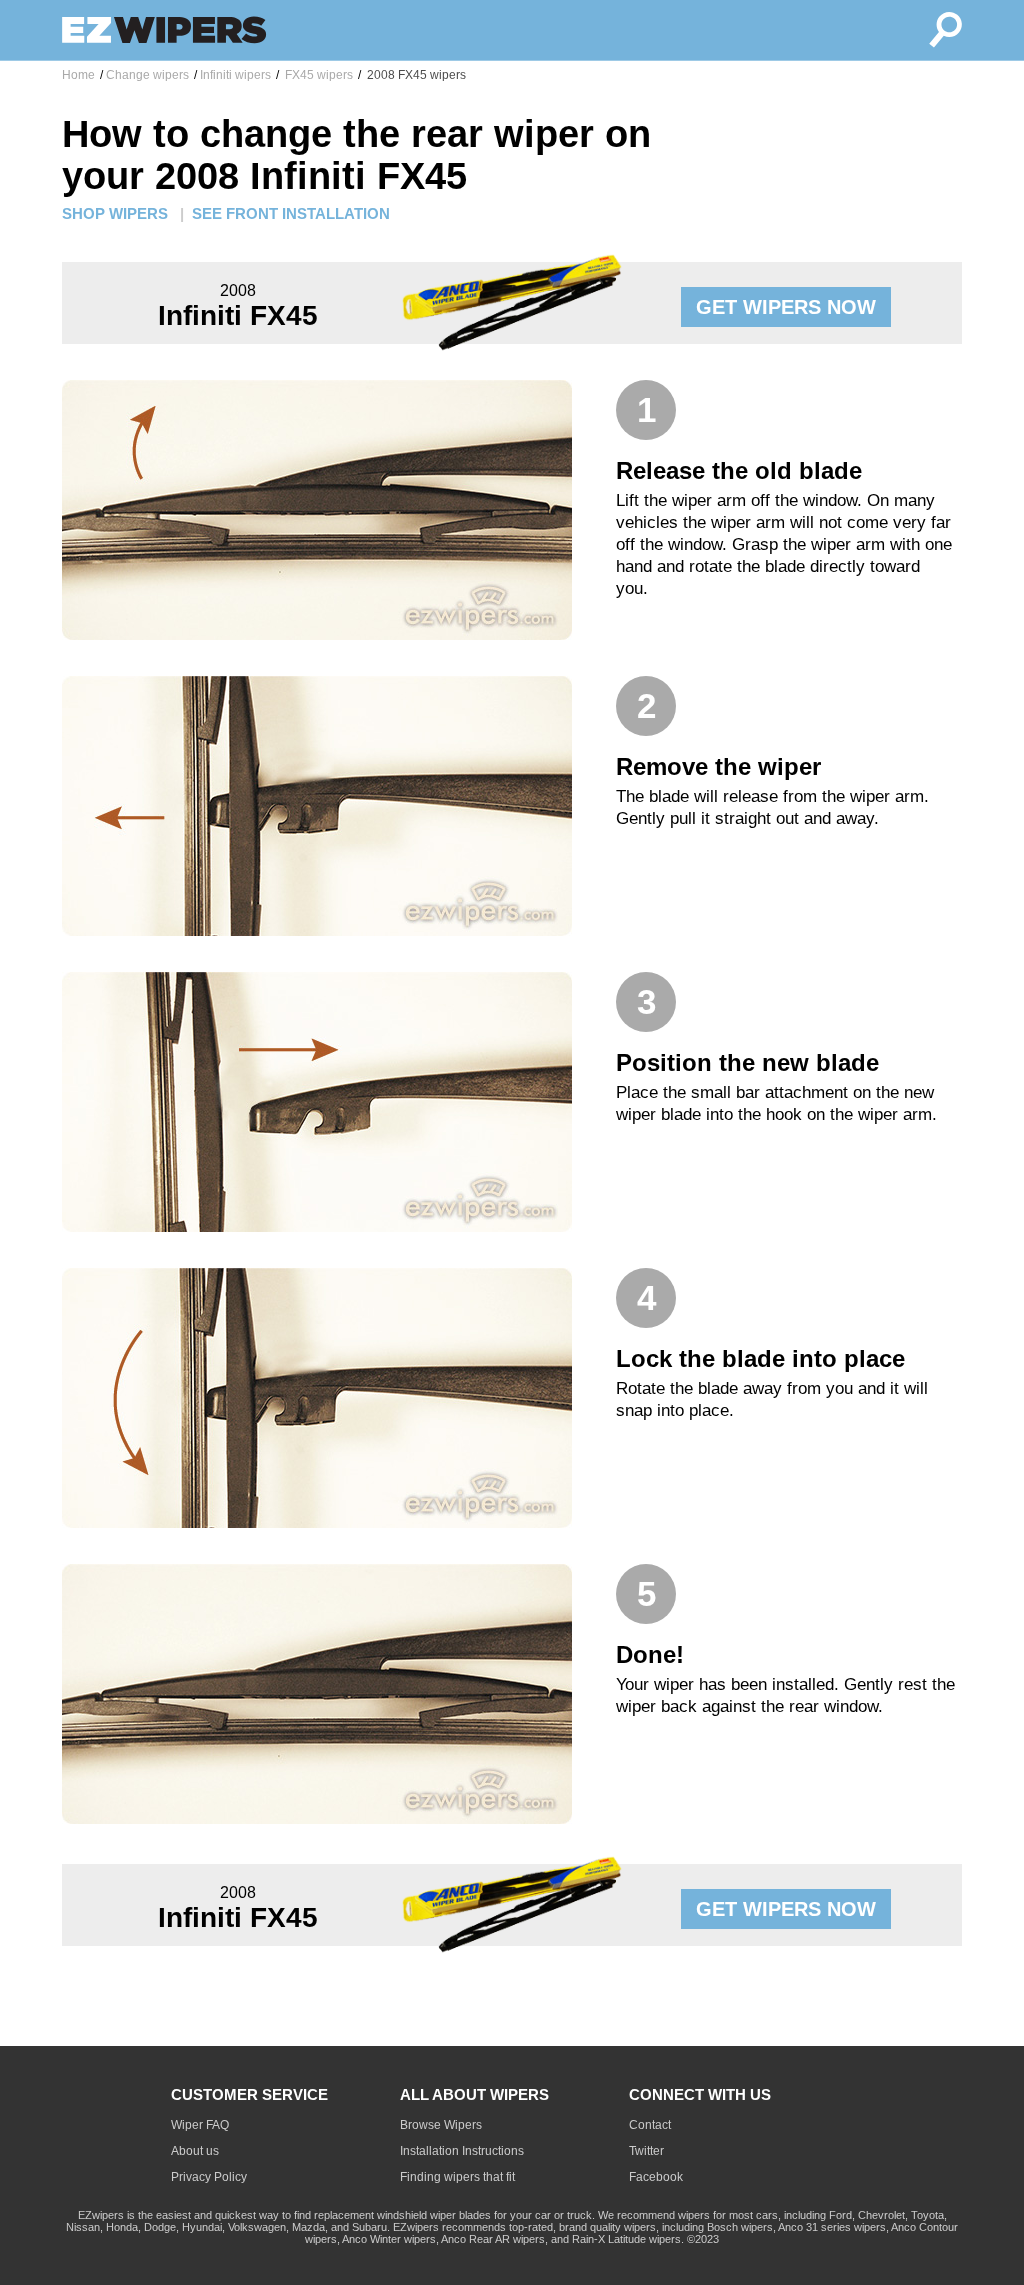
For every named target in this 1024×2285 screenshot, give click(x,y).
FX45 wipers (317, 75)
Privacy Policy (209, 2177)
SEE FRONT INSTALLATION (291, 213)
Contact (650, 2125)
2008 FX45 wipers (415, 75)
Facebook (656, 2177)
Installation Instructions (462, 2151)
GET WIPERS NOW (786, 307)
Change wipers (147, 75)
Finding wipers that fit (457, 2177)
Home (78, 75)
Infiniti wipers (235, 75)
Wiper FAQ (200, 2125)
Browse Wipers (441, 2125)
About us (195, 2151)
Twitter (646, 2151)
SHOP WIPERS (115, 213)
